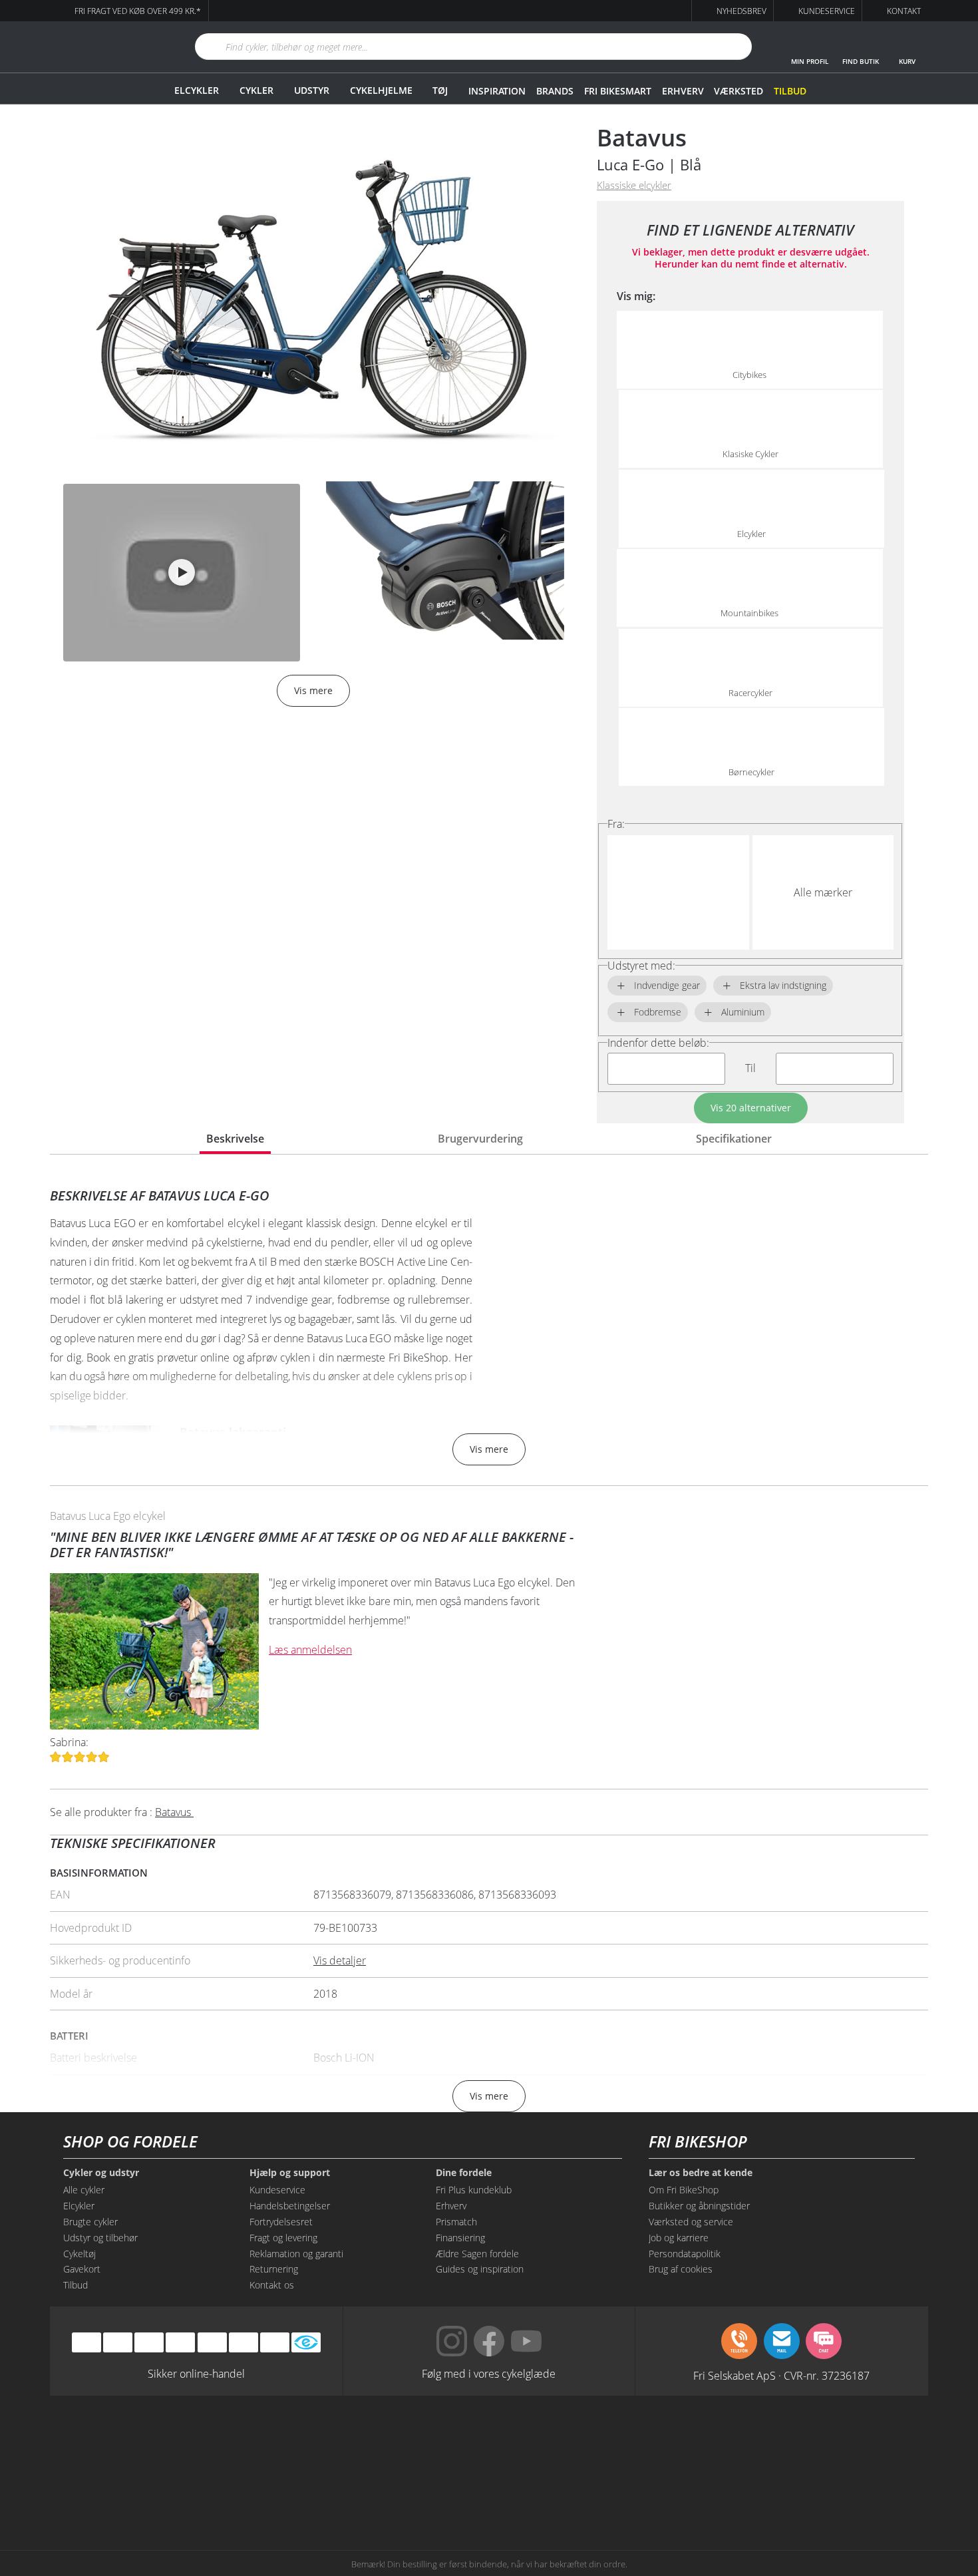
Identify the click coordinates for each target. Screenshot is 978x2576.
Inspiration (497, 91)
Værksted (738, 91)
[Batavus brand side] (183, 2441)
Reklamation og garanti (296, 2254)
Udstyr (312, 90)
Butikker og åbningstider (699, 2206)
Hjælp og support (290, 2173)
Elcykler (197, 90)
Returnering (274, 2269)
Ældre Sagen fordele (477, 2254)
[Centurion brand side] (795, 2441)
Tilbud (790, 91)
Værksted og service (691, 2222)
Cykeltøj (80, 2254)
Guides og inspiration (480, 2269)
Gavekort (82, 2269)
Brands (555, 91)
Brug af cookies (681, 2269)
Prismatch (456, 2222)
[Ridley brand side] (306, 2491)
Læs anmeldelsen (310, 1650)
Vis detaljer (340, 1960)
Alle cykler (84, 2190)
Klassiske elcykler (634, 185)
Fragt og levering (283, 2238)
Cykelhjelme (381, 90)
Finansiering (460, 2238)
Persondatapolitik (685, 2254)
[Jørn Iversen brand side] (795, 2491)
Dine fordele (464, 2173)
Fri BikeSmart (617, 91)
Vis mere (489, 1449)
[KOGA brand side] (672, 2441)
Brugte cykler (90, 2222)
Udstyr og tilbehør (100, 2238)
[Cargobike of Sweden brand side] (428, 2491)
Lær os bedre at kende (701, 2173)
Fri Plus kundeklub (474, 2190)
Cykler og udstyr (101, 2173)
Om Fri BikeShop (684, 2190)
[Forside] (106, 47)
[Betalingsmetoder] (180, 2342)
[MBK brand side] (306, 2441)
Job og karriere (679, 2238)
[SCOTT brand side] (550, 2441)
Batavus (642, 137)
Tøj (440, 90)
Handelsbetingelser (290, 2206)
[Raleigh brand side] (672, 2491)
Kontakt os (272, 2285)
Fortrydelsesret (281, 2222)
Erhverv (683, 91)
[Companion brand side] (183, 2491)
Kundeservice (277, 2190)
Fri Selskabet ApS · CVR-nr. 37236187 (781, 2375)
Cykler (256, 90)
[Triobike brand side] (550, 2491)
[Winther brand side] (428, 2441)
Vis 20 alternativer (751, 1108)
